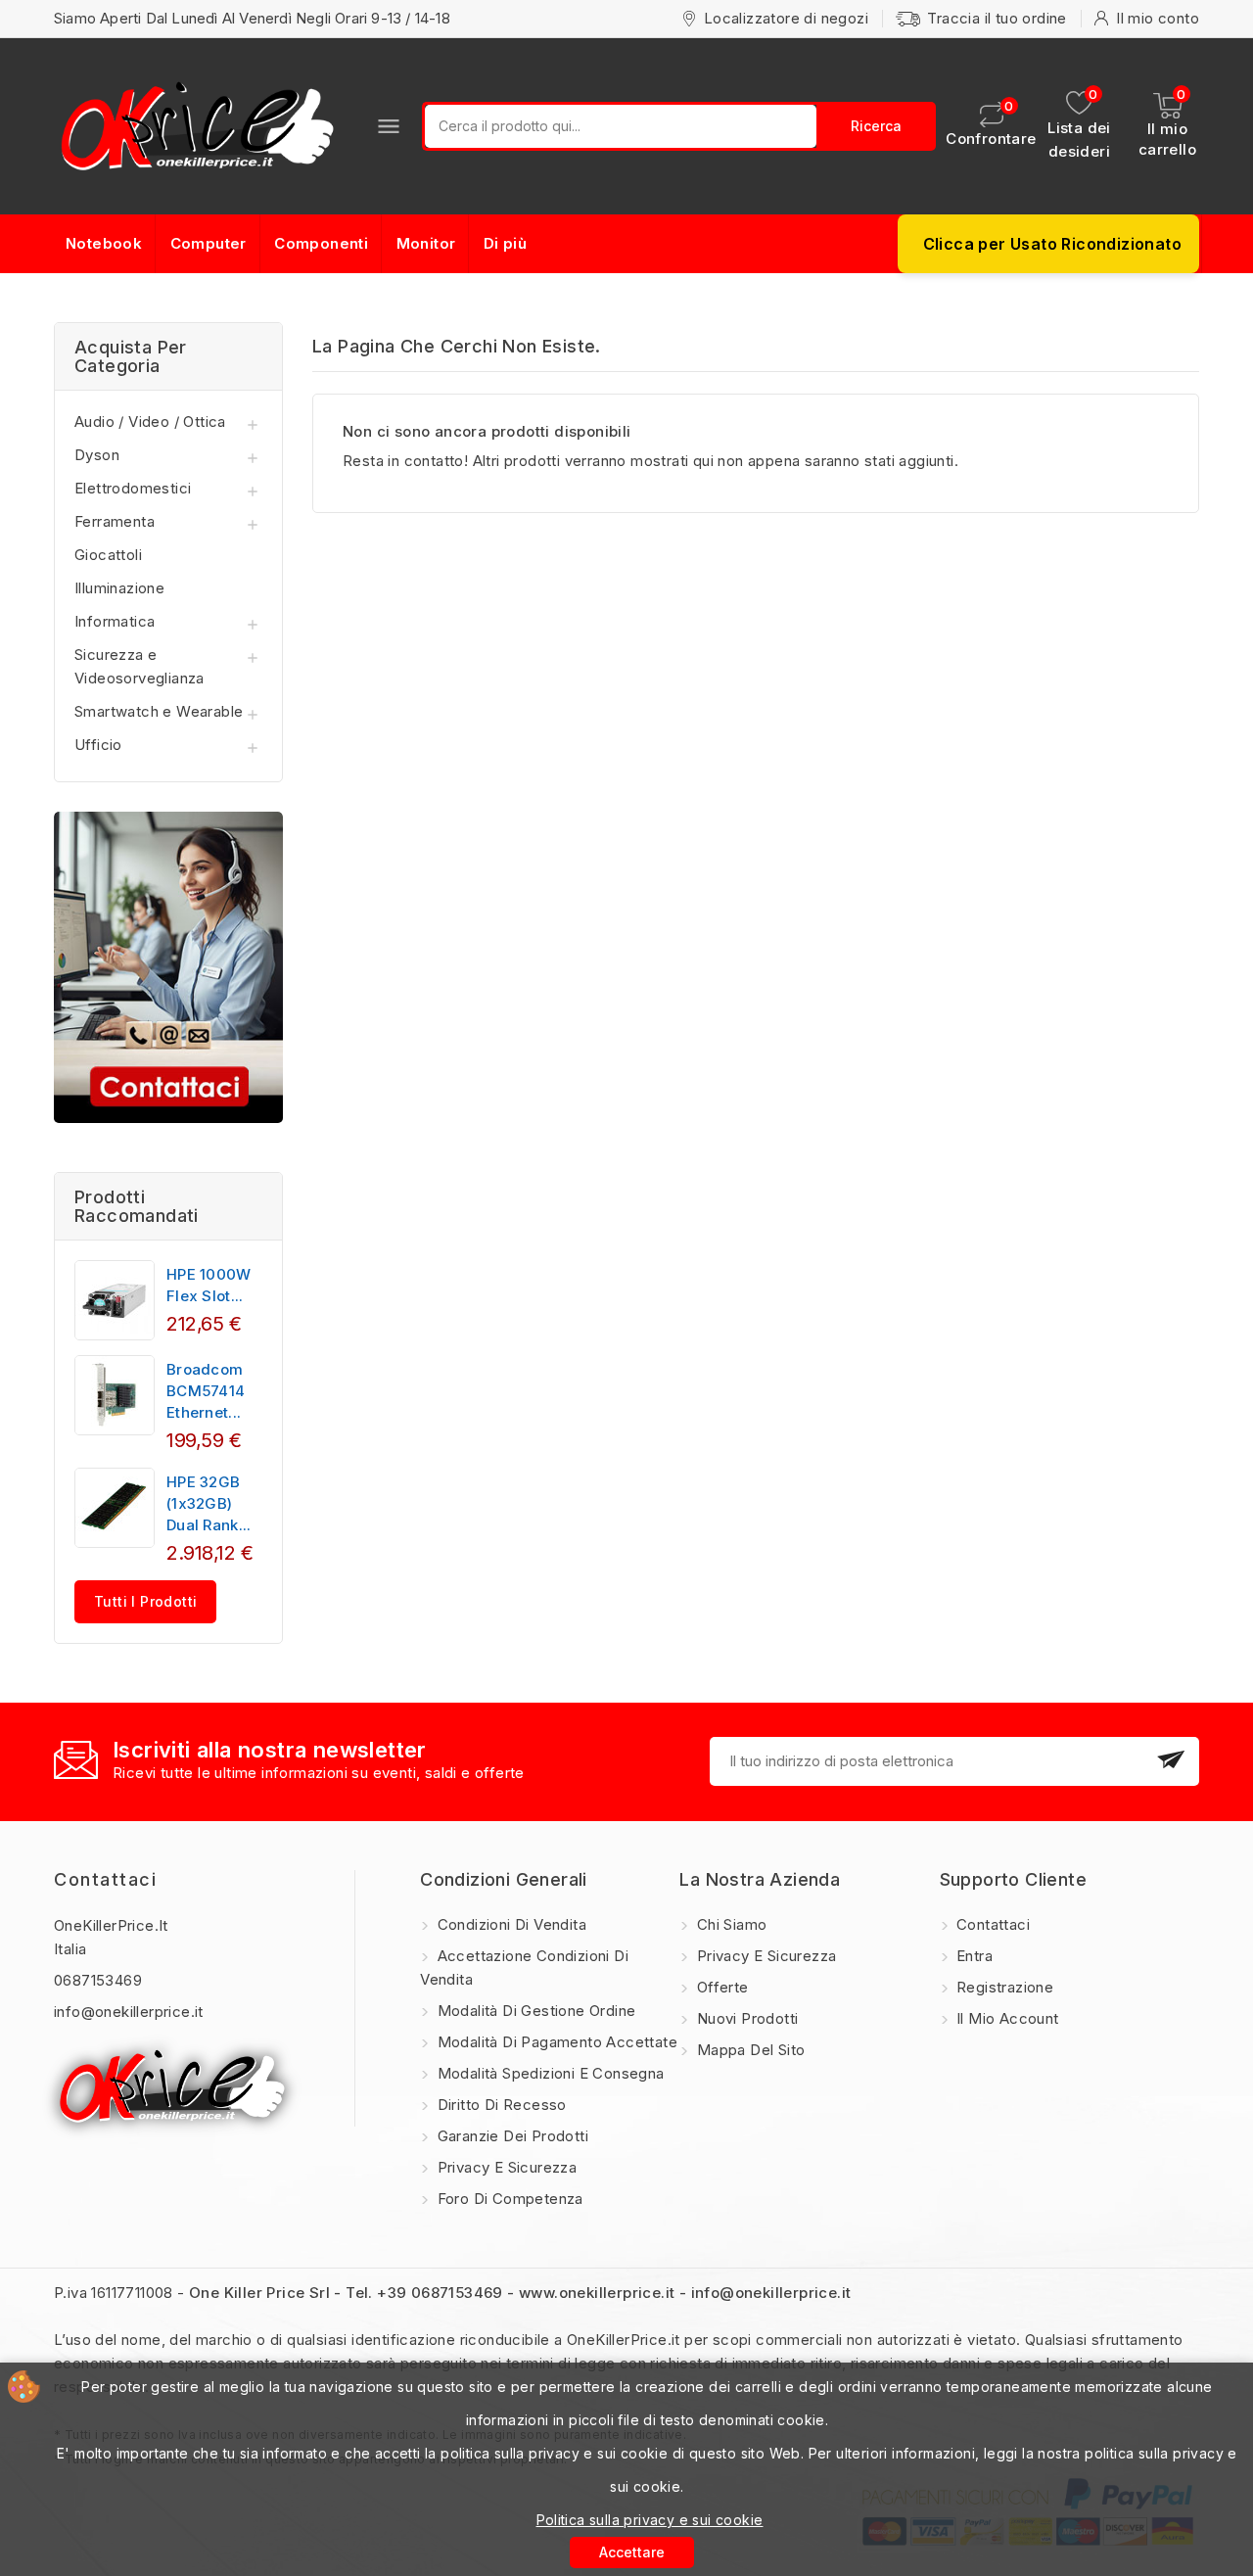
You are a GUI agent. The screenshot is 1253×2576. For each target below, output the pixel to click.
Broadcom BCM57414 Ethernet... (206, 1391)
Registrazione (1003, 1987)
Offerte (720, 1987)
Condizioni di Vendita (510, 1924)
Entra (973, 1956)
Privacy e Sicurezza (505, 2167)
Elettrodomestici (133, 488)
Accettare (632, 2552)
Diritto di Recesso (500, 2105)
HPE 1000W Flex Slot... (209, 1285)
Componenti (321, 243)
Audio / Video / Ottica (150, 422)
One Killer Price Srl (259, 2293)
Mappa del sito (748, 2050)
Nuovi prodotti (745, 2018)
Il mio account (1006, 2018)
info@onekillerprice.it (129, 2012)
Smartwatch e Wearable (159, 711)
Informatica (115, 621)
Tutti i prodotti (145, 1601)
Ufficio (98, 745)
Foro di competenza (508, 2199)
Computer (209, 243)
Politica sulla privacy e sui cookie (650, 2520)
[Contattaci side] (168, 967)
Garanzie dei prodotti (510, 2136)
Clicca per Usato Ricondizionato (1052, 244)
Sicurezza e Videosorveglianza (139, 666)
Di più (505, 243)
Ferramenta (115, 521)
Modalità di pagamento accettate (555, 2042)
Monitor (426, 243)
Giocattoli (108, 555)
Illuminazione (119, 588)
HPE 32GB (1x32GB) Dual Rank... (209, 1503)
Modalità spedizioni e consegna (548, 2073)
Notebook (104, 243)
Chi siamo (729, 1924)
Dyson (97, 455)
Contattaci (105, 1879)
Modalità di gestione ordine (534, 2011)
